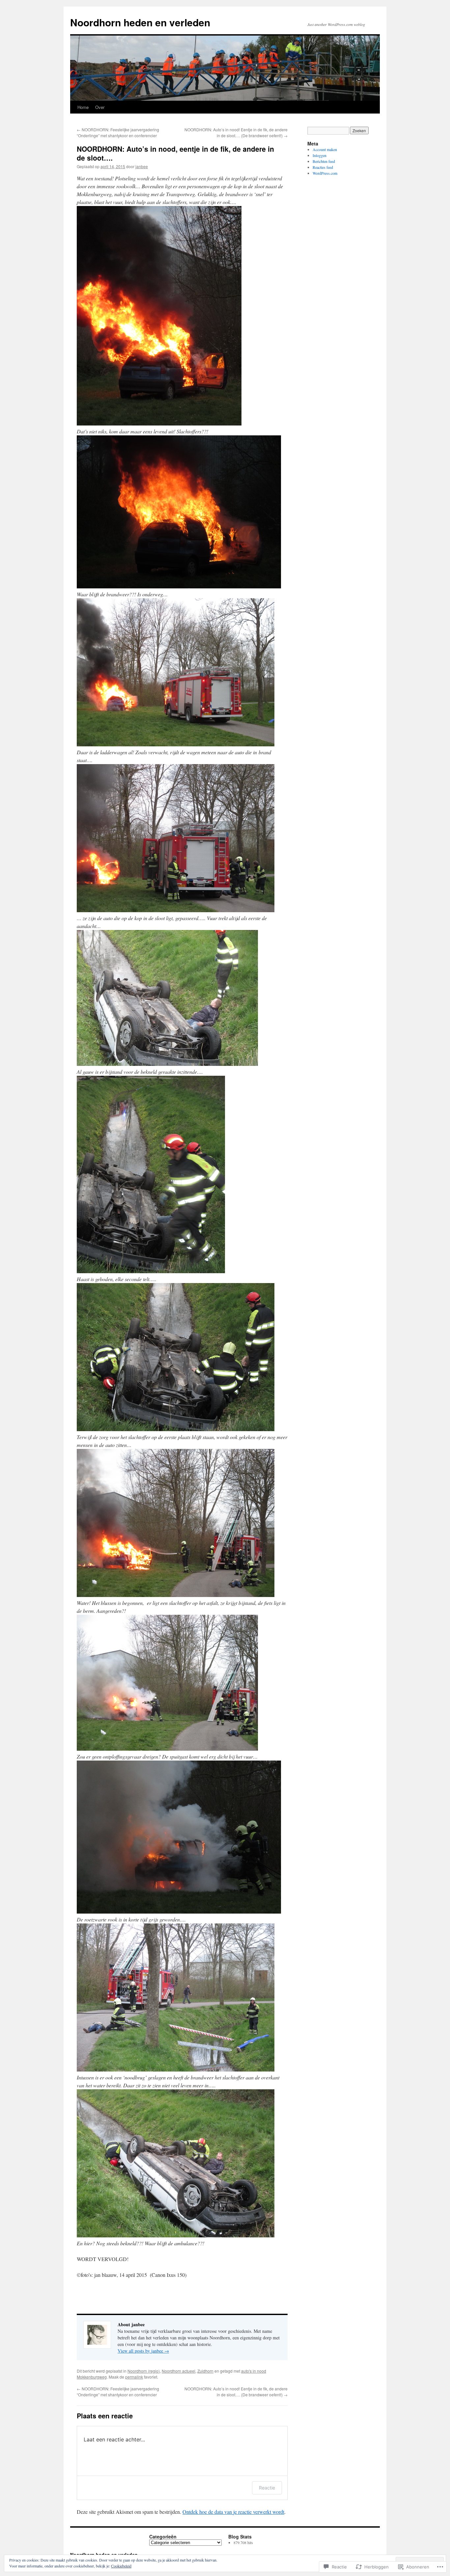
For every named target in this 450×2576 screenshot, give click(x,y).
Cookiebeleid (121, 2566)
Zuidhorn (205, 2371)
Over (100, 107)
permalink (134, 2377)
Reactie (267, 2488)
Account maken (325, 149)
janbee (142, 166)
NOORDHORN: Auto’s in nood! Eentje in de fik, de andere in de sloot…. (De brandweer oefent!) (236, 132)
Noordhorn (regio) (144, 2371)
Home (83, 107)
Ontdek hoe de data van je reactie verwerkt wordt (233, 2512)
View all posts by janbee (143, 2351)
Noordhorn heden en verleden (140, 22)
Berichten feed (324, 161)
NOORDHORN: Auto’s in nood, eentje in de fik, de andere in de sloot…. (175, 153)
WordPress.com (325, 173)
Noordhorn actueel (179, 2371)
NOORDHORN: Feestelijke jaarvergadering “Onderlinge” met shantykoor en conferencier (118, 132)
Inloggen (320, 155)
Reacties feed (323, 167)
